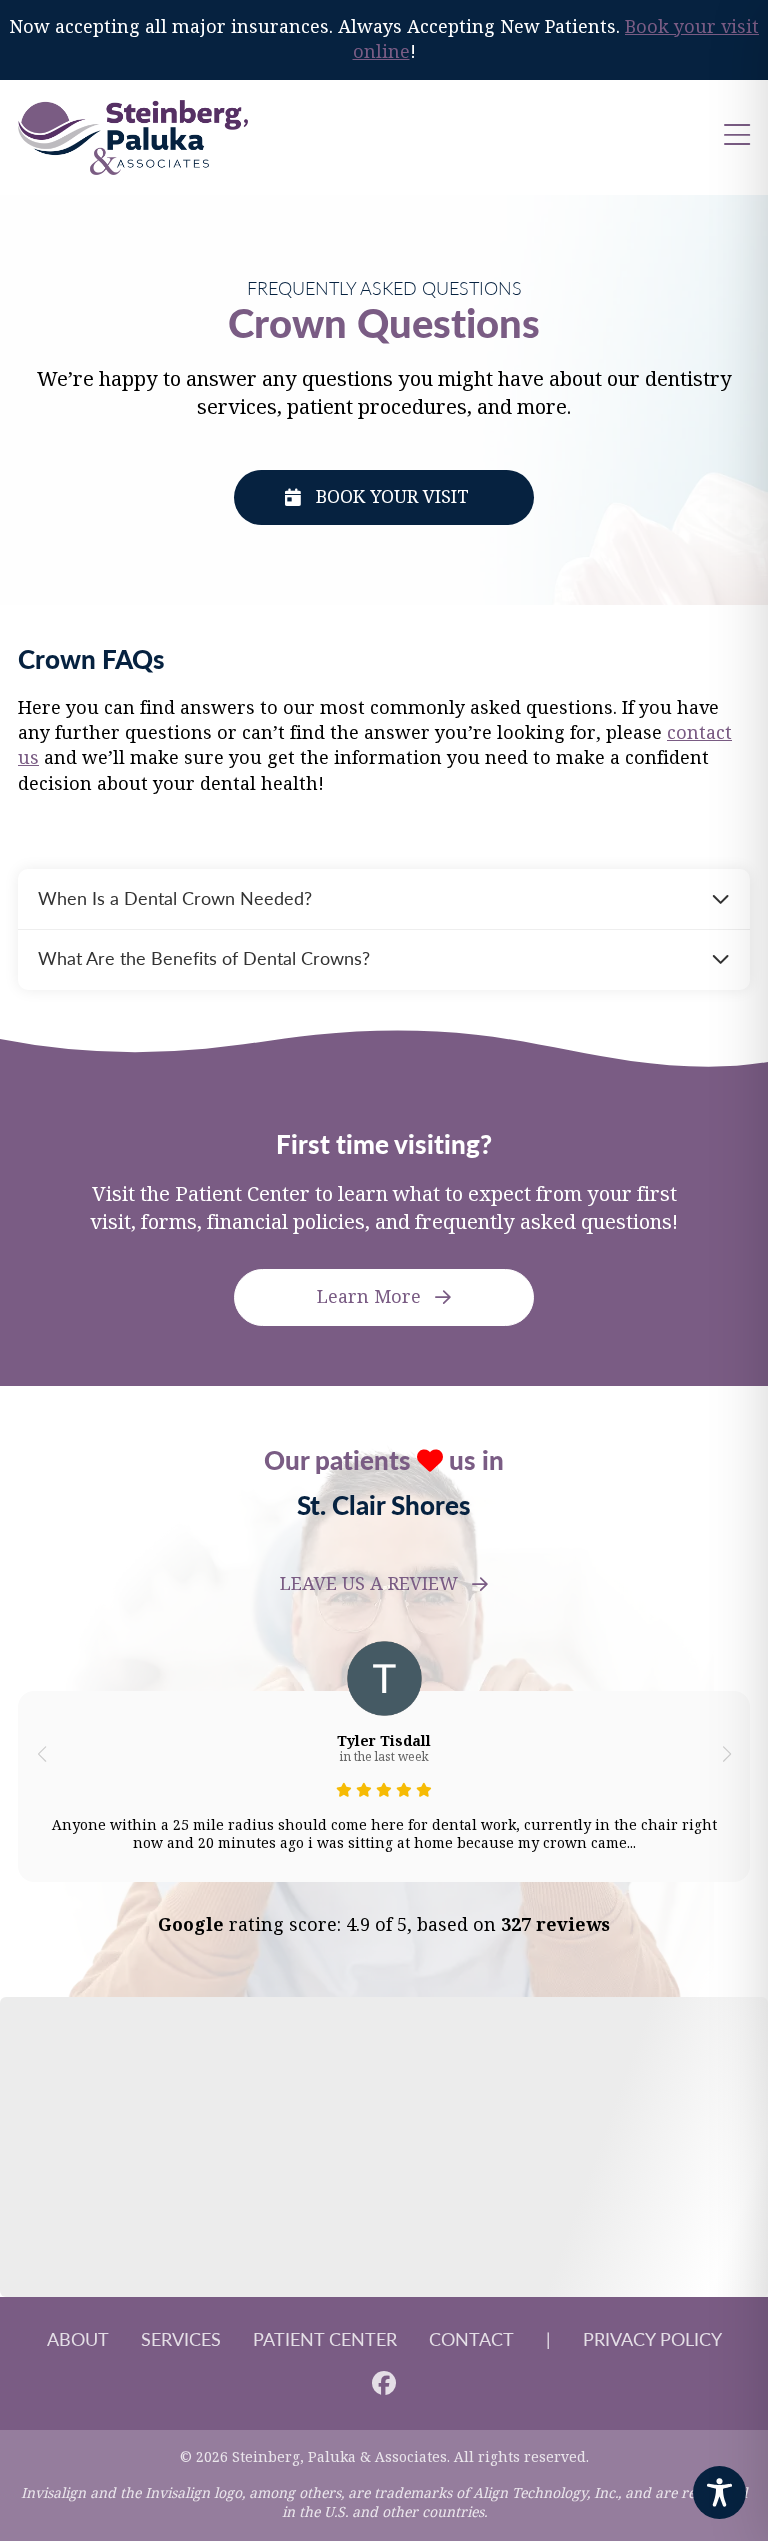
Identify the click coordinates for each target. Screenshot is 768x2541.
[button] (41, 1754)
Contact (471, 2338)
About (78, 2338)
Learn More (369, 1297)
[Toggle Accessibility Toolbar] (719, 2492)
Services (181, 2338)
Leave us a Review (369, 1584)
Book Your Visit (392, 497)
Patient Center (325, 2338)
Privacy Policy (652, 2338)
